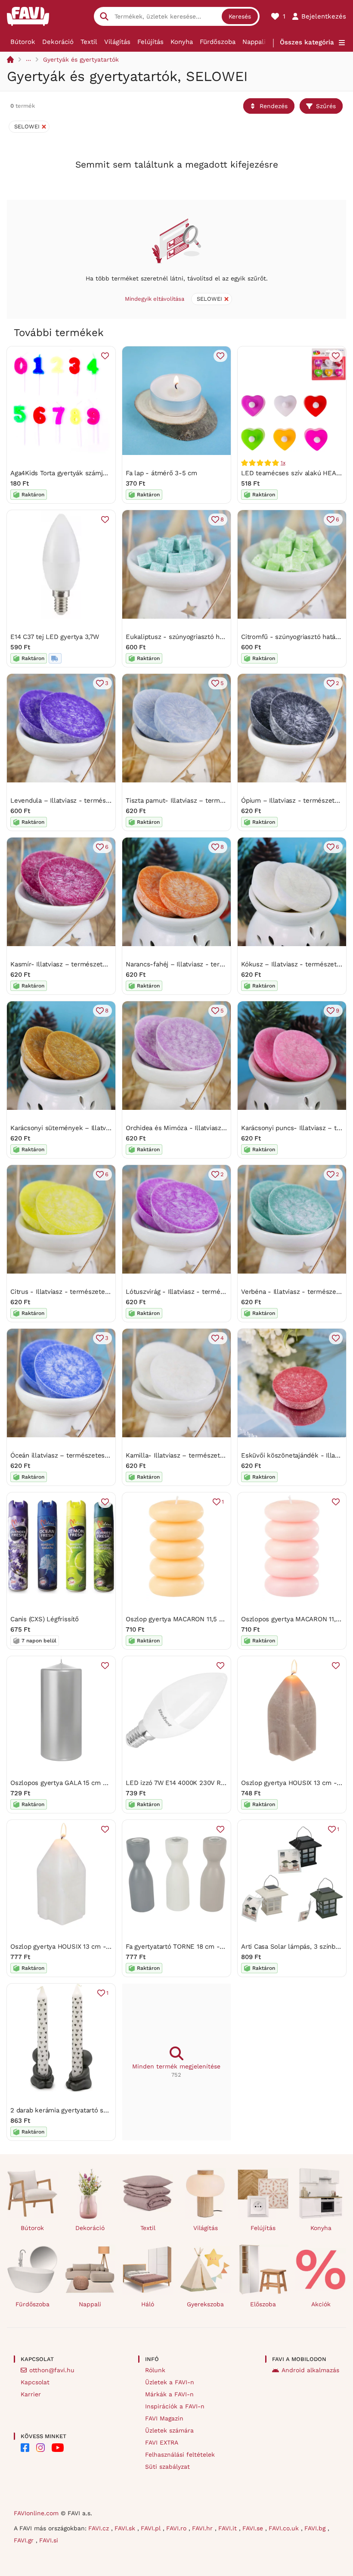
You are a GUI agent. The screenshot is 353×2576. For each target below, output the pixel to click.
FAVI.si (49, 2540)
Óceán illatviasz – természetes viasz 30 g (74, 1455)
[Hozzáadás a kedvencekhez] (105, 356)
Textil (89, 42)
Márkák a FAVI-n (169, 2394)
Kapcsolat (35, 2382)
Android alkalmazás (310, 2370)
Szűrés (326, 106)
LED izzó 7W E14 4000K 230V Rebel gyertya (192, 1783)
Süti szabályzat (167, 2467)
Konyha (182, 42)
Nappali (254, 42)
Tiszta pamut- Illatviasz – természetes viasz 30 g (201, 801)
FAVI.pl (152, 2528)
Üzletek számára (169, 2430)
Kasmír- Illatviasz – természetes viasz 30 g (76, 964)
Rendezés (274, 106)
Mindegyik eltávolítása (155, 299)
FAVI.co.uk (285, 2528)
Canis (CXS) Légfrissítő (45, 1619)
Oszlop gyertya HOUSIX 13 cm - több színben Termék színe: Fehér (111, 1947)
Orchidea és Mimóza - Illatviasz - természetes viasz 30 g (212, 1128)
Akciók (321, 2304)
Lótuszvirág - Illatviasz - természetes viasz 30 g (199, 1292)
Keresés (240, 16)
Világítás (117, 42)
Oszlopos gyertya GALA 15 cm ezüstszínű (73, 1783)
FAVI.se (254, 2528)
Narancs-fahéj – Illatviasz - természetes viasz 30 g (204, 964)
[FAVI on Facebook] (25, 2448)
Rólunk (155, 2370)
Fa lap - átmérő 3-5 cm (161, 473)
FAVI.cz (100, 2528)
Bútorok (23, 42)
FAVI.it (229, 2528)
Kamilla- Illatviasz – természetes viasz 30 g (192, 1455)
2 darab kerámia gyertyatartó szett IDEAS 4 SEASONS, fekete (104, 2110)
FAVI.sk (126, 2528)
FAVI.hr (203, 2528)
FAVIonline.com (36, 2513)
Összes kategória (307, 42)
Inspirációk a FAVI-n (175, 2406)
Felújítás (150, 42)
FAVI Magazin (164, 2418)
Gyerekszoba (205, 2304)
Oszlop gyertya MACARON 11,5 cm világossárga (196, 1619)
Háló (148, 2304)
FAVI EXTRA (162, 2442)
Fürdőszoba (218, 42)
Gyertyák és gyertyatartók (81, 59)
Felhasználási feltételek (180, 2455)
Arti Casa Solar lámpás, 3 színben (292, 1947)
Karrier (31, 2394)
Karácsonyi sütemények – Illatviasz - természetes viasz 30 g (103, 1128)
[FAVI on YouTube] (58, 2448)
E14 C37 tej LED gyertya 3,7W (55, 637)
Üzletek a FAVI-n (170, 2382)
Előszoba (263, 2304)
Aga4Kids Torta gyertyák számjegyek (65, 473)
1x (283, 463)
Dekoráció (58, 42)
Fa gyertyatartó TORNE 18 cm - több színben (194, 1947)
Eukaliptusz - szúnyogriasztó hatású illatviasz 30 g (203, 637)
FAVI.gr (25, 2540)
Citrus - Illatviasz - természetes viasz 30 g (75, 1292)
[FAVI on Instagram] (40, 2448)
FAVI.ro (177, 2528)
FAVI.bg (316, 2528)
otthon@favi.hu (52, 2370)
